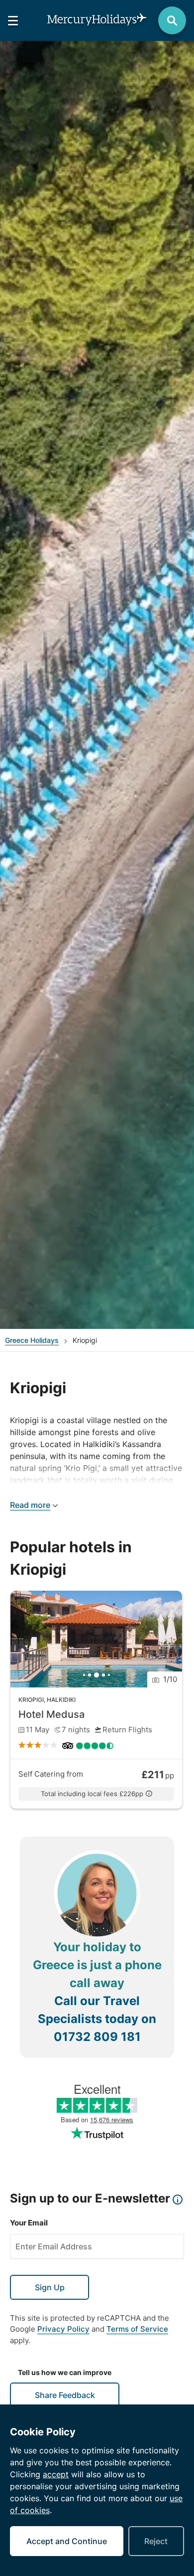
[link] (96, 1700)
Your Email (29, 2223)
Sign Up (50, 2287)
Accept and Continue (67, 2541)
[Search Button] (172, 20)
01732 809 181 (97, 2037)
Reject (156, 2541)
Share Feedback (65, 2395)
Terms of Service (137, 2329)
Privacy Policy (63, 2329)
